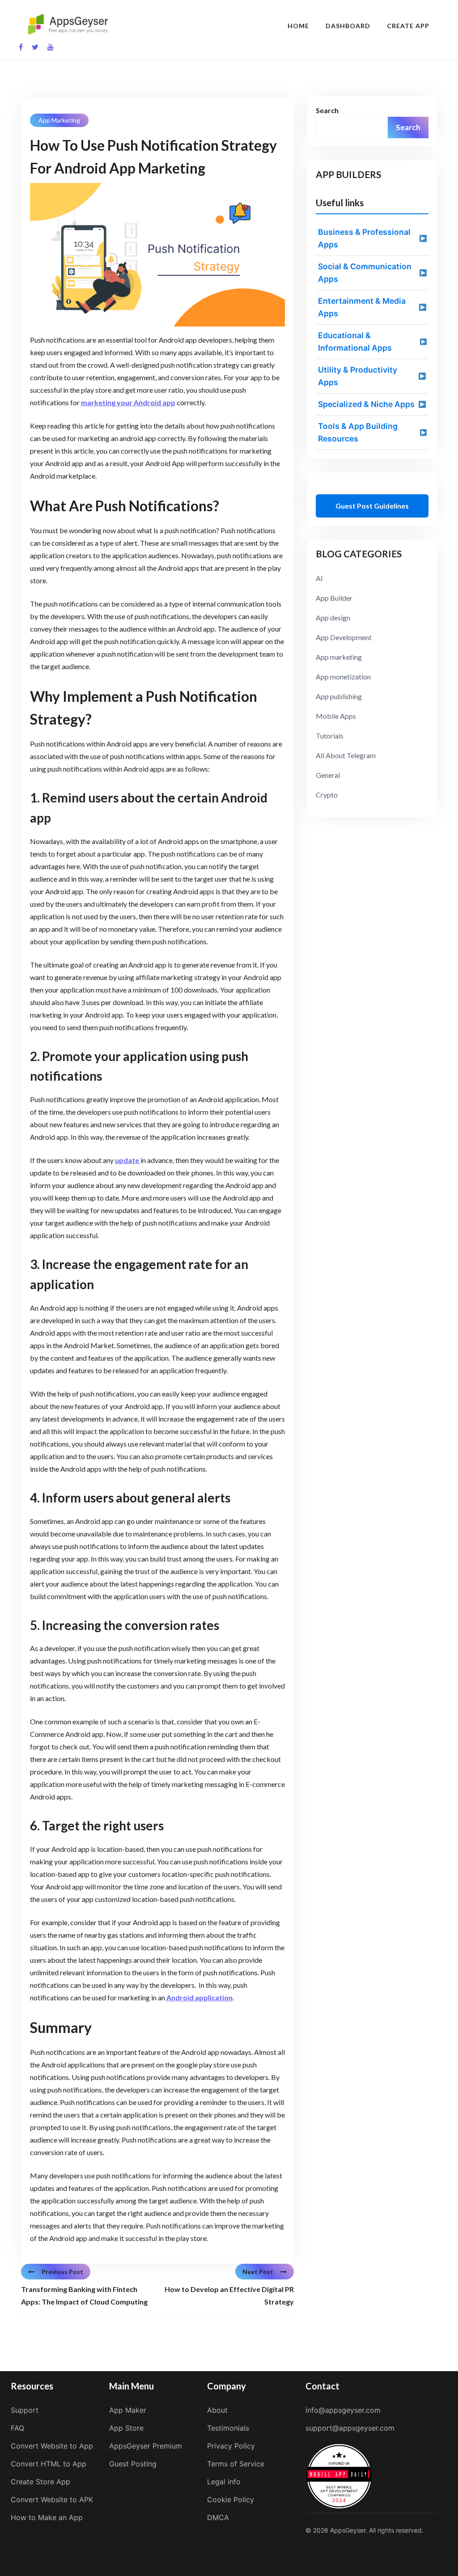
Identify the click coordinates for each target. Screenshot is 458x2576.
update (128, 1160)
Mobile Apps (336, 716)
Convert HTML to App (49, 2464)
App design (333, 617)
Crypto (327, 795)
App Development (344, 637)
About (217, 2410)
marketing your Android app (128, 402)
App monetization (343, 677)
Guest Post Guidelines (372, 506)
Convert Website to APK (52, 2500)
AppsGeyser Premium (146, 2446)
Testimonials (228, 2428)
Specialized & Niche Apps (366, 404)
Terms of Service (236, 2464)
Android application (199, 1997)
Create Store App (40, 2482)
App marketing (59, 120)
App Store (126, 2428)
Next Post (258, 2272)
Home (298, 26)
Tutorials (330, 736)
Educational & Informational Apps (355, 342)
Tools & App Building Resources (358, 432)
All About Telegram (346, 755)
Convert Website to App (52, 2446)
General (328, 775)
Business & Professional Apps (364, 238)
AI (319, 578)
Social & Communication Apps (365, 273)
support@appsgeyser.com (350, 2428)
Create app (408, 26)
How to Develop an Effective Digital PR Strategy (229, 2295)
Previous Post (62, 2272)
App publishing (339, 696)
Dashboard (348, 26)
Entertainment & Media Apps (362, 307)
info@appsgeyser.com (343, 2410)
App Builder (334, 598)
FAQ (17, 2428)
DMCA (218, 2517)
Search (327, 110)
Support (25, 2410)
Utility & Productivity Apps (358, 376)
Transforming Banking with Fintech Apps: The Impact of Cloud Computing (84, 2295)
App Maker (128, 2410)
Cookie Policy (231, 2500)
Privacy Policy (231, 2446)
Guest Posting (133, 2464)
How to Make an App (47, 2517)
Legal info (224, 2482)
